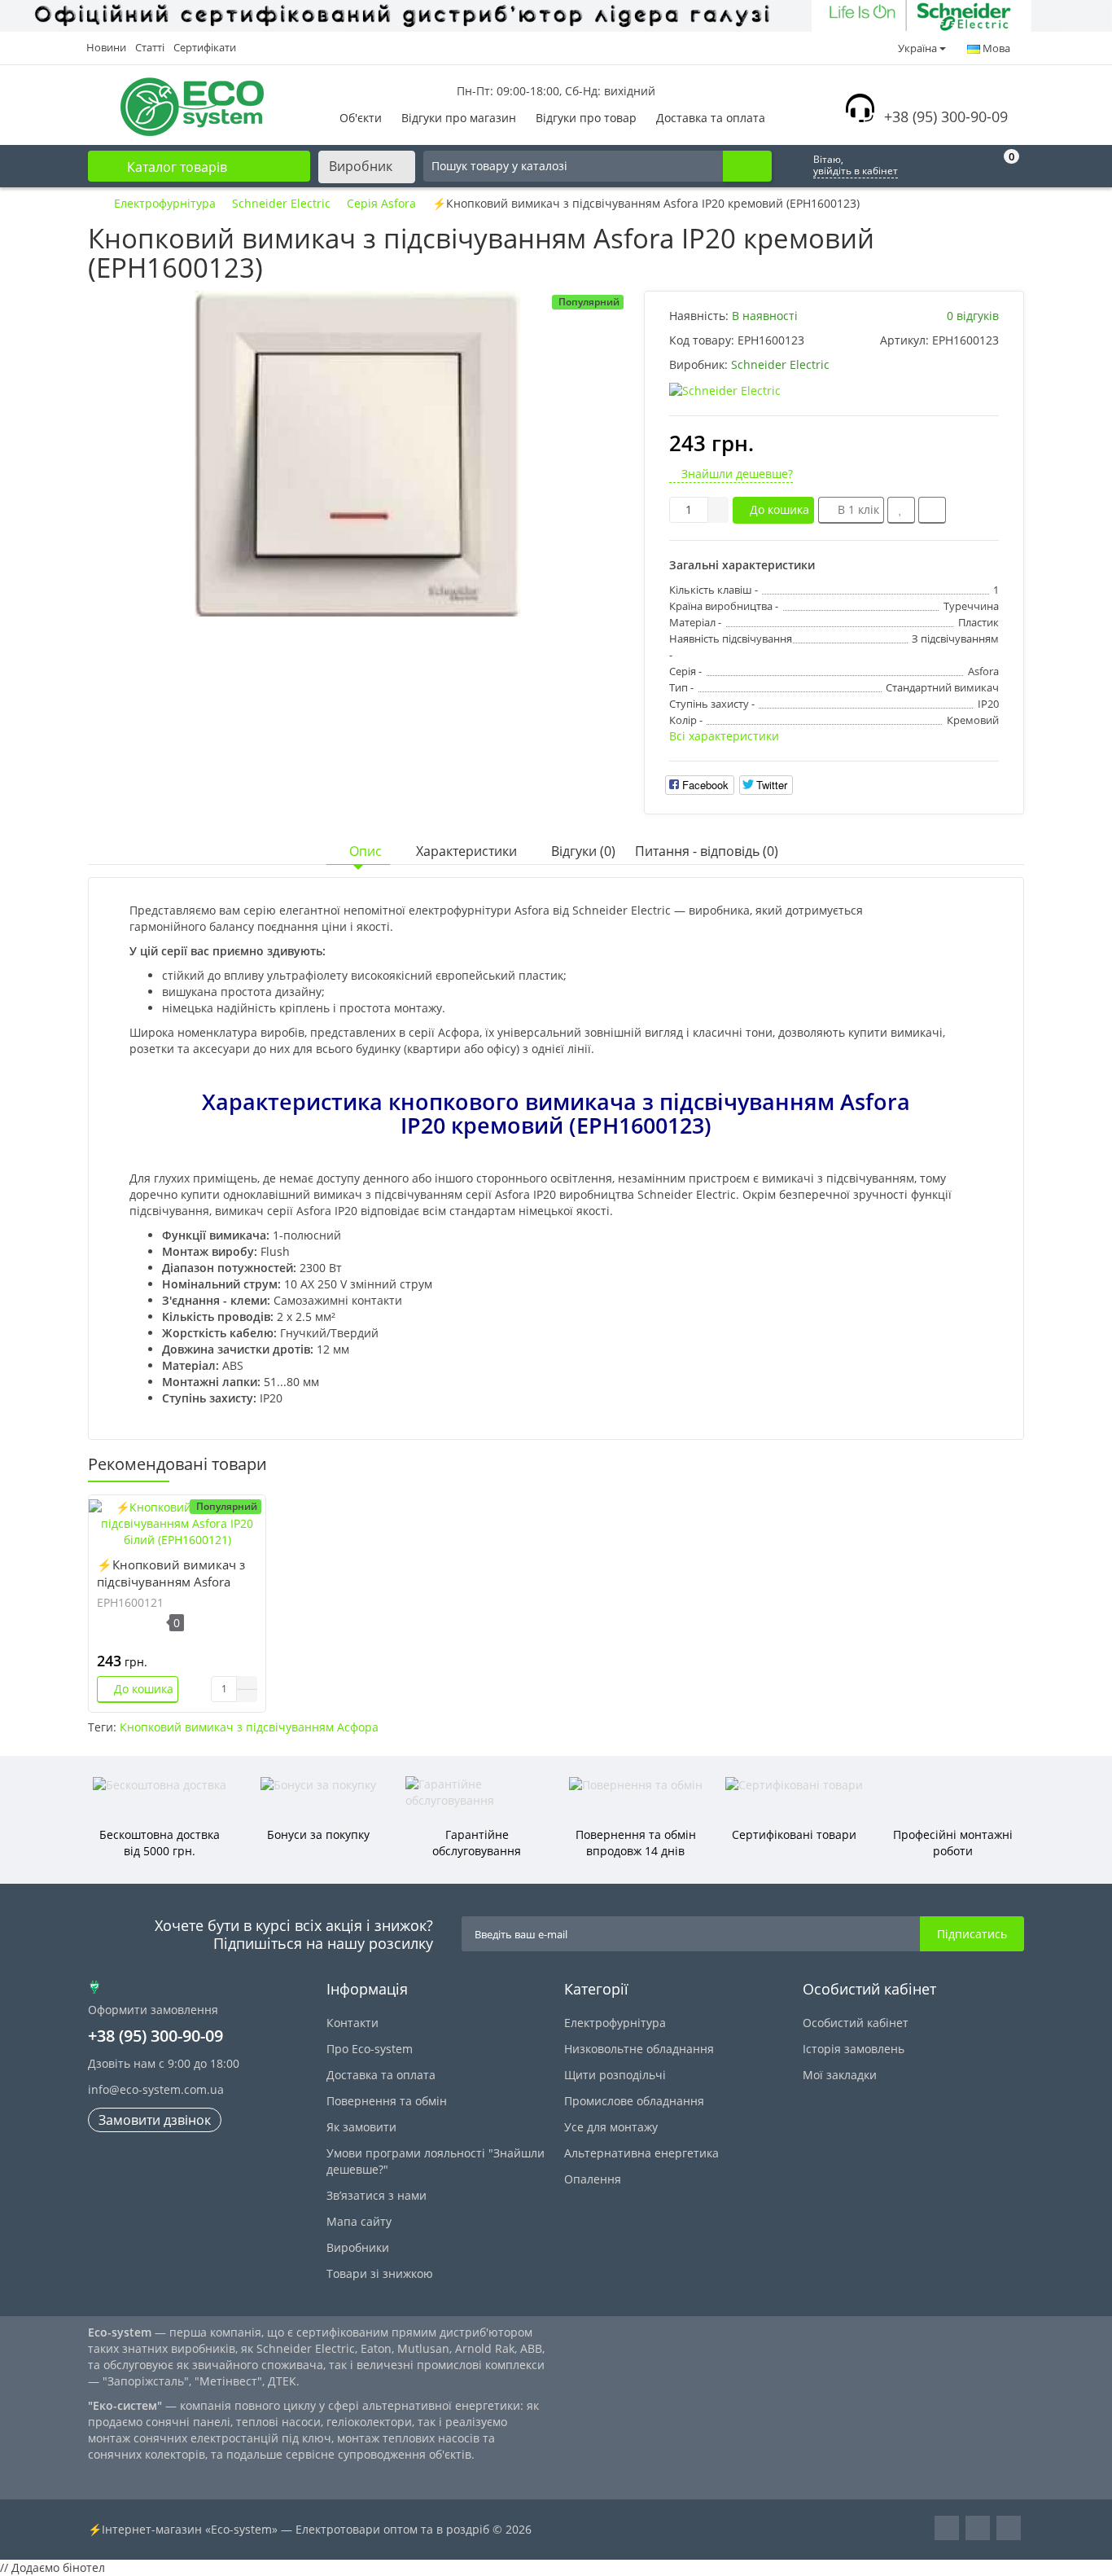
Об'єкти (361, 118)
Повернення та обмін (387, 2101)
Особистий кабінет (856, 2023)
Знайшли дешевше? (735, 474)
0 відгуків (973, 316)
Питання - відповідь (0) (707, 851)
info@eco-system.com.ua (156, 2089)
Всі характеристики (724, 736)
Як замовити (361, 2127)
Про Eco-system (370, 2049)
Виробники (358, 2247)
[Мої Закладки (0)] (965, 166)
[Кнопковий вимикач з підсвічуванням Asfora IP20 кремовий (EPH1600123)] (357, 454)
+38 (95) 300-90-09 (946, 116)
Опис (366, 851)
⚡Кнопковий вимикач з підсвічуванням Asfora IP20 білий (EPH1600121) (171, 1582)
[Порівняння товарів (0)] (926, 166)
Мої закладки (840, 2075)
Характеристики (466, 851)
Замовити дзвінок (155, 2120)
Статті (150, 47)
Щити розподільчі (615, 2075)
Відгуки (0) (583, 851)
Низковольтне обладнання (639, 2049)
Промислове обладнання (634, 2101)
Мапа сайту (359, 2221)
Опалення (593, 2179)
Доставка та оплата (711, 118)
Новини (106, 47)
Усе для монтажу (611, 2127)
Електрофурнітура (615, 2023)
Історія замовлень (854, 2049)
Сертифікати (205, 47)
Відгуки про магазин (459, 118)
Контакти (352, 2023)
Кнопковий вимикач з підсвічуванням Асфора (249, 1727)
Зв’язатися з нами (377, 2195)
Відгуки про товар (586, 118)
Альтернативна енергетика (641, 2153)
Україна (917, 48)
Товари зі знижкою (380, 2273)
